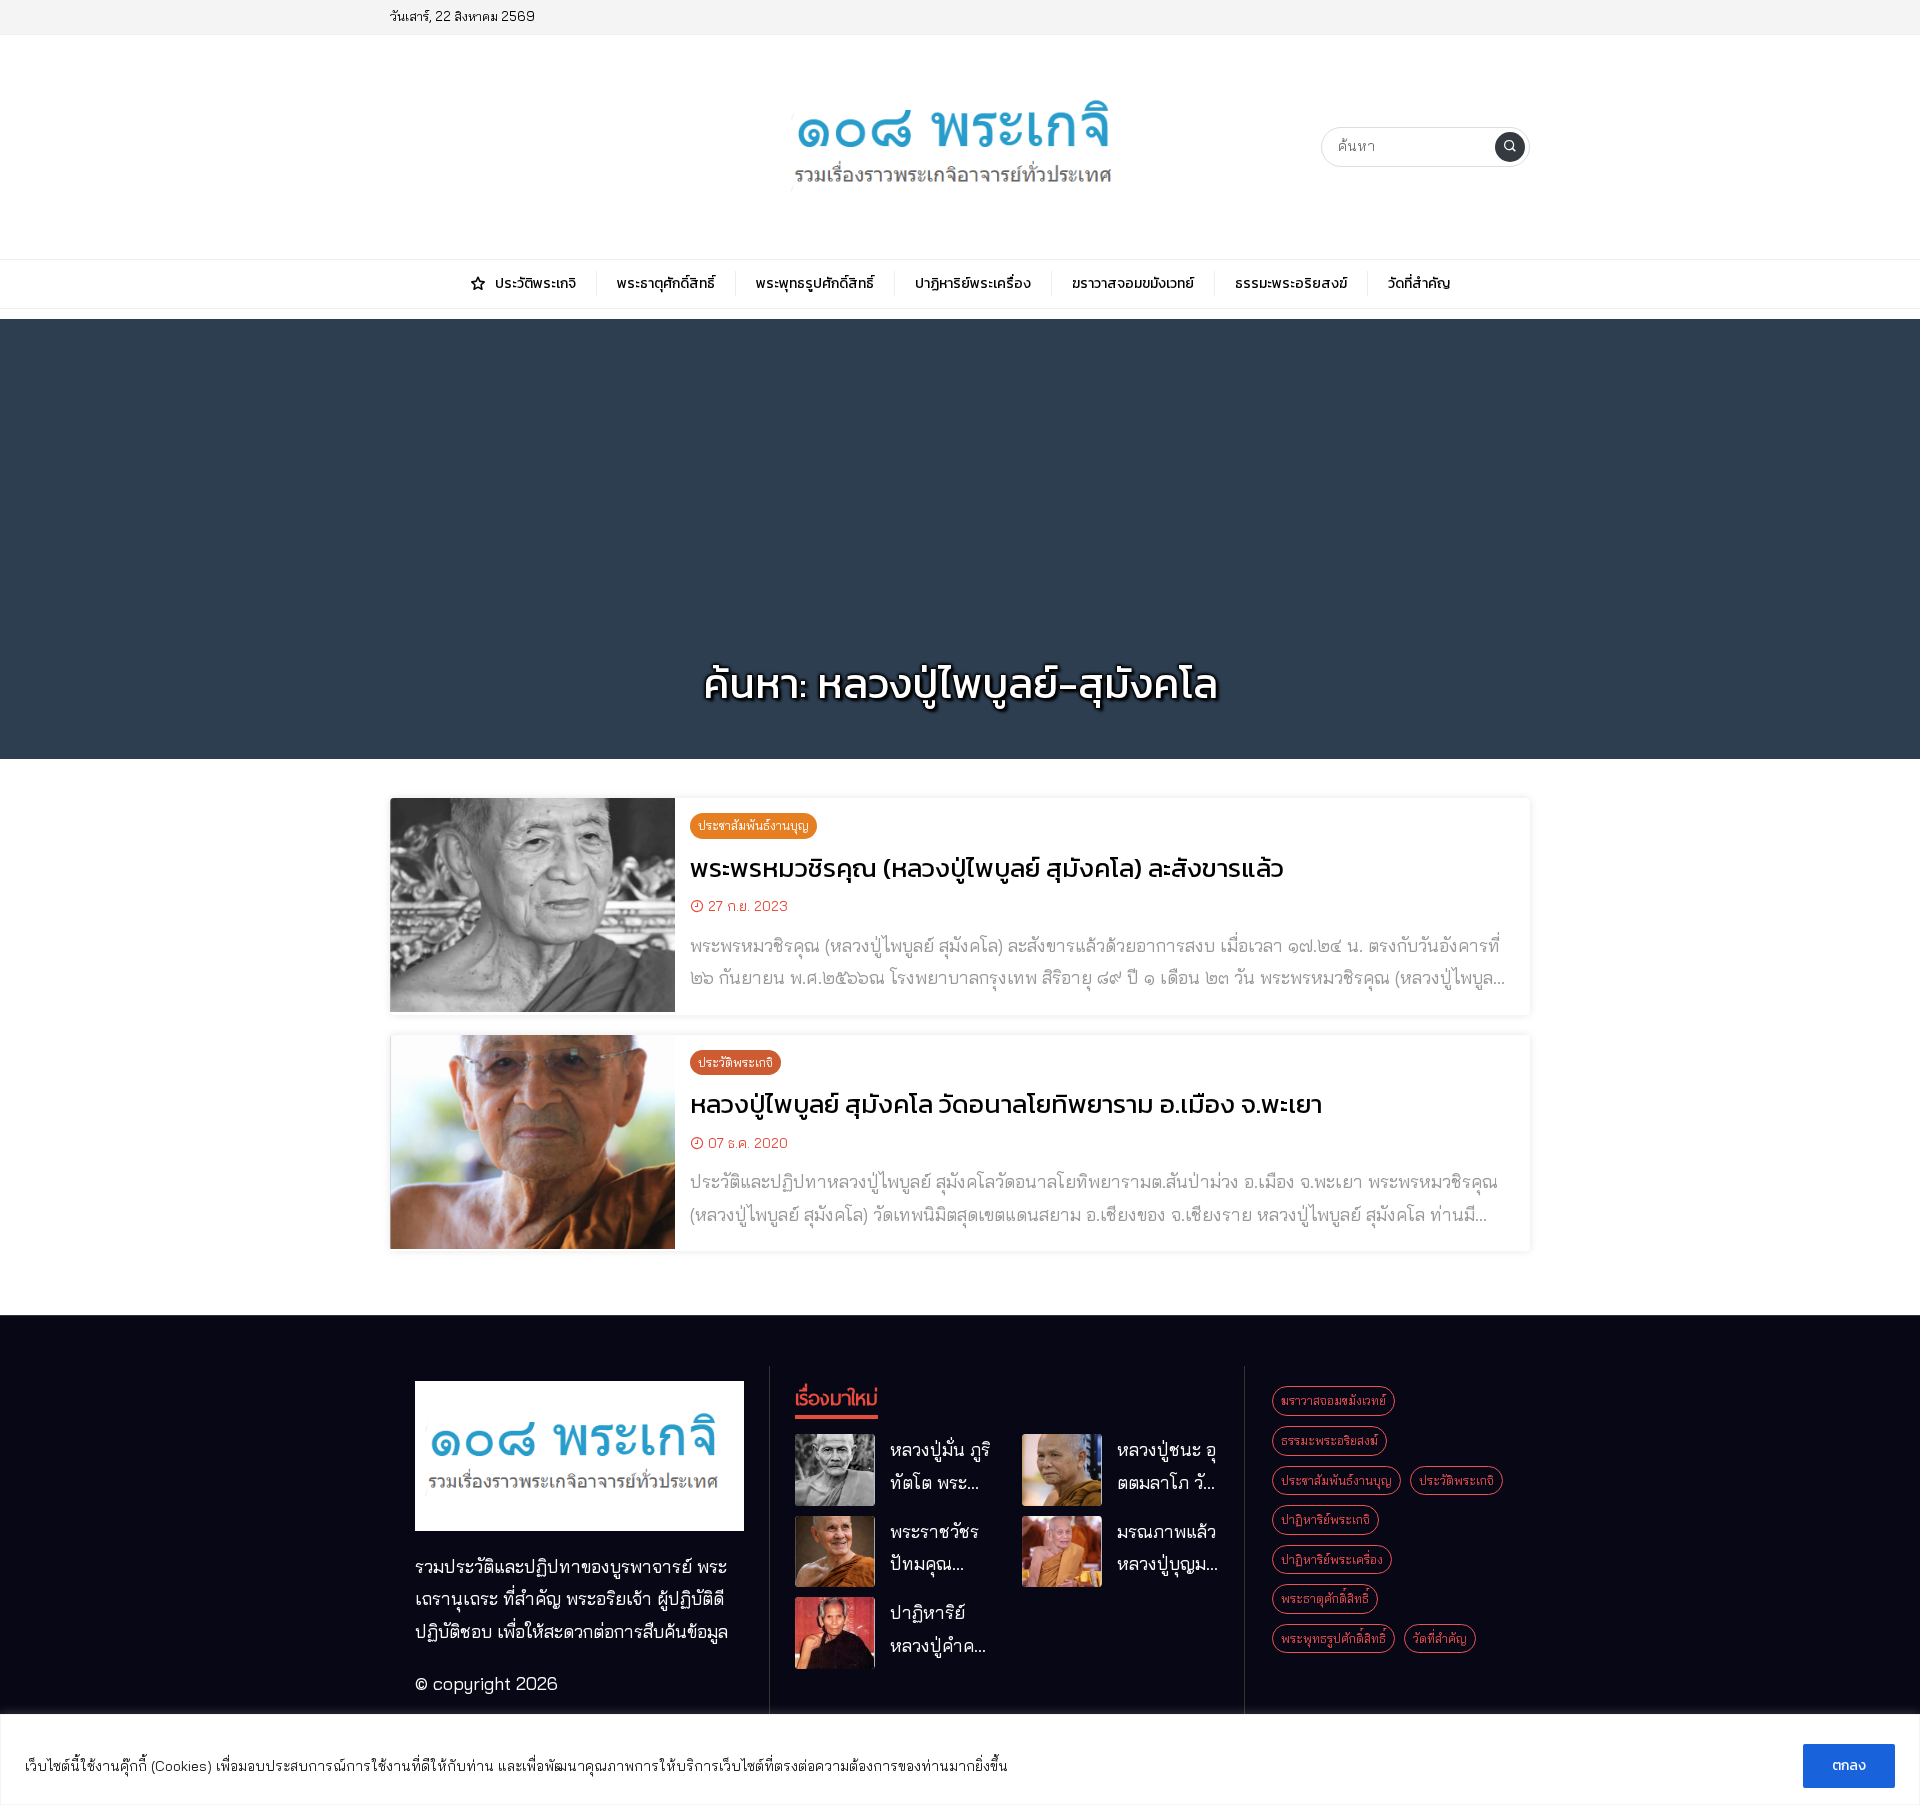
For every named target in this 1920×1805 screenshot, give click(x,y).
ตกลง (1849, 1765)
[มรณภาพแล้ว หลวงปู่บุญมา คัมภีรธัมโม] (1062, 1552)
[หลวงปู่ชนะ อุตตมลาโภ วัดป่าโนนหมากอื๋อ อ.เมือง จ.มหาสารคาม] (1062, 1470)
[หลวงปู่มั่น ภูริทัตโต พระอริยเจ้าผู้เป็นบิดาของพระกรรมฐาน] (835, 1470)
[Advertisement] (960, 459)
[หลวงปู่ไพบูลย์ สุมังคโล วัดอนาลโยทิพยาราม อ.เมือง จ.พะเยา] (532, 1142)
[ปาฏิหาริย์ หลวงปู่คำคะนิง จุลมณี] (835, 1633)
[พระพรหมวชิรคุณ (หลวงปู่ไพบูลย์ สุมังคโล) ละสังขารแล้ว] (532, 905)
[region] (960, 1759)
